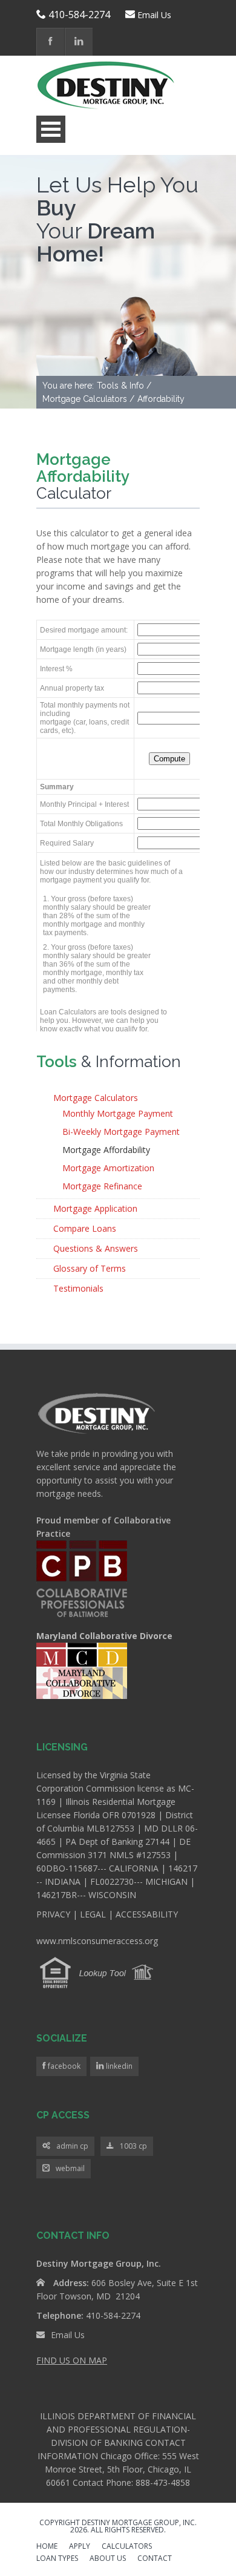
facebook (63, 2066)
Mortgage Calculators (96, 1098)
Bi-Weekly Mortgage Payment (121, 1132)
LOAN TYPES (57, 2559)
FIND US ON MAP (72, 2360)
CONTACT (155, 2559)
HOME (47, 2547)
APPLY (80, 2547)
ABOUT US (108, 2559)
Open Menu (51, 129)
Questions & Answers (96, 1248)
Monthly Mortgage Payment (118, 1113)
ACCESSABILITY (147, 1914)
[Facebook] (51, 42)
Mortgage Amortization (108, 1168)
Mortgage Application (95, 1208)
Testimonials (78, 1288)
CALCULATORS (127, 2547)
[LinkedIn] (79, 42)
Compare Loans (85, 1228)
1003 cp (133, 2146)
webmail (70, 2168)
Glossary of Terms (90, 1268)
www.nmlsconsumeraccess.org (97, 1941)
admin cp (72, 2146)
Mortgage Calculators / (88, 399)
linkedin (118, 2066)
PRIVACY (53, 1914)
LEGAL (93, 1914)
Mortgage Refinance (102, 1186)
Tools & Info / (124, 386)
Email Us (154, 15)
